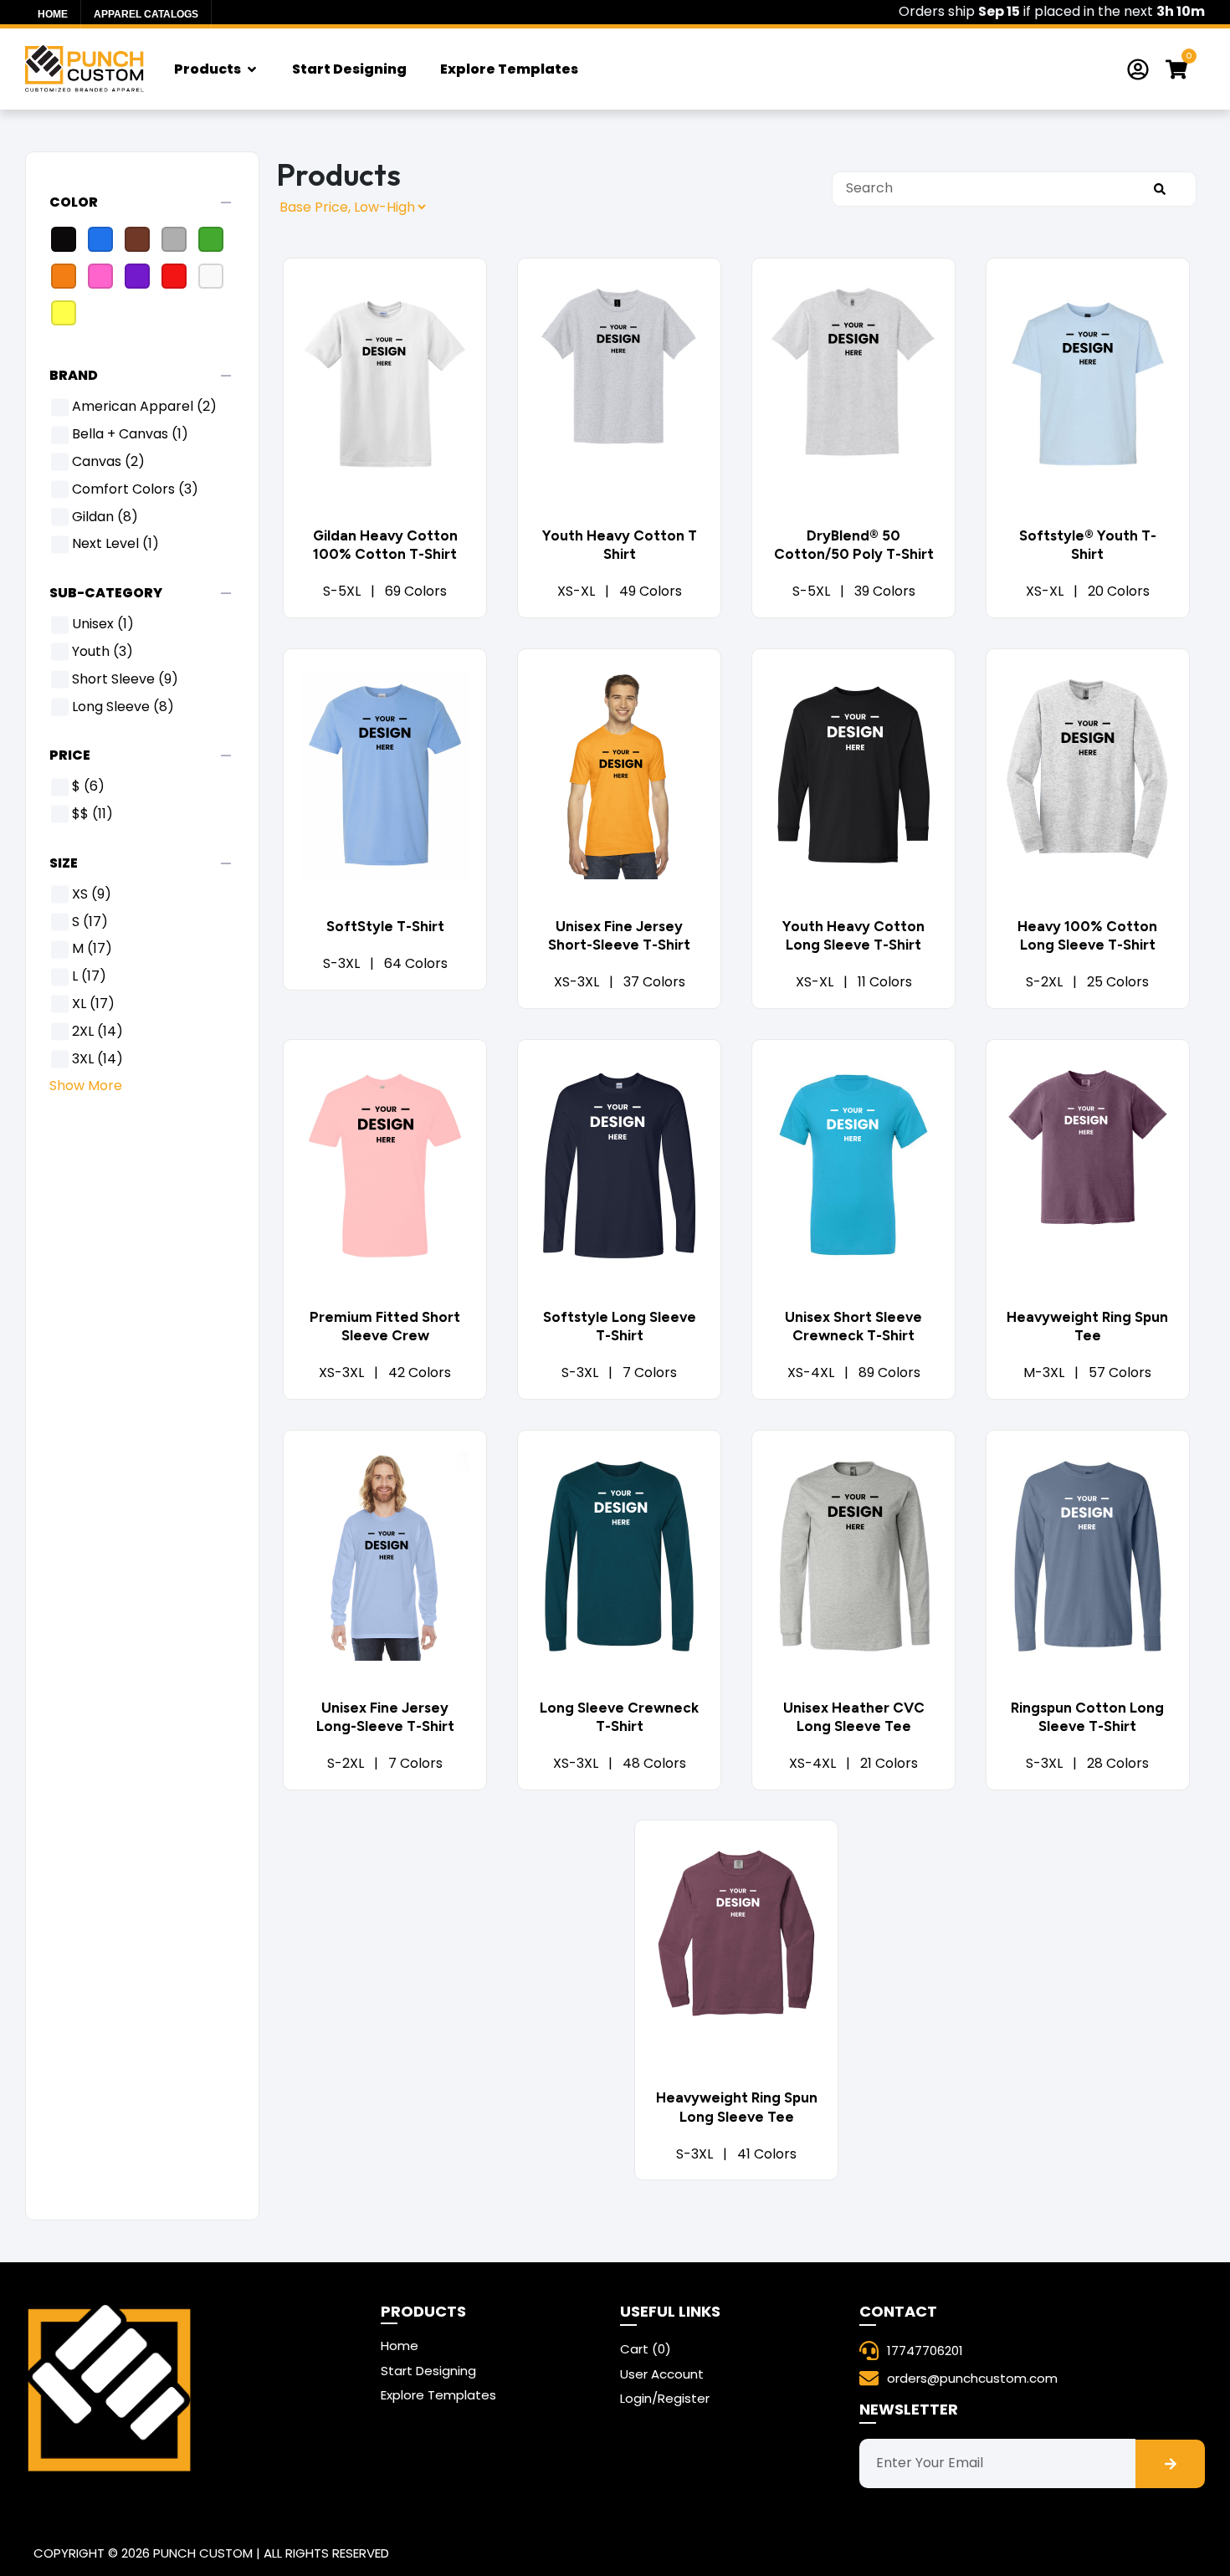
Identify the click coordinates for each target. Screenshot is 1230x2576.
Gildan (105, 517)
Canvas (108, 462)
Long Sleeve (123, 707)
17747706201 (925, 2351)
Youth (102, 652)
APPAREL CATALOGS (146, 14)
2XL (97, 1032)
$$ (92, 814)
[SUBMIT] (1159, 189)
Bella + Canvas (130, 435)
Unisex (103, 625)
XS (92, 895)
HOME (53, 14)
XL (93, 1004)
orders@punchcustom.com (972, 2379)
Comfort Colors (135, 490)
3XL (97, 1060)
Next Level (115, 544)
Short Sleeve (125, 680)
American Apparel (144, 407)
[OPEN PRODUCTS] (252, 69)
